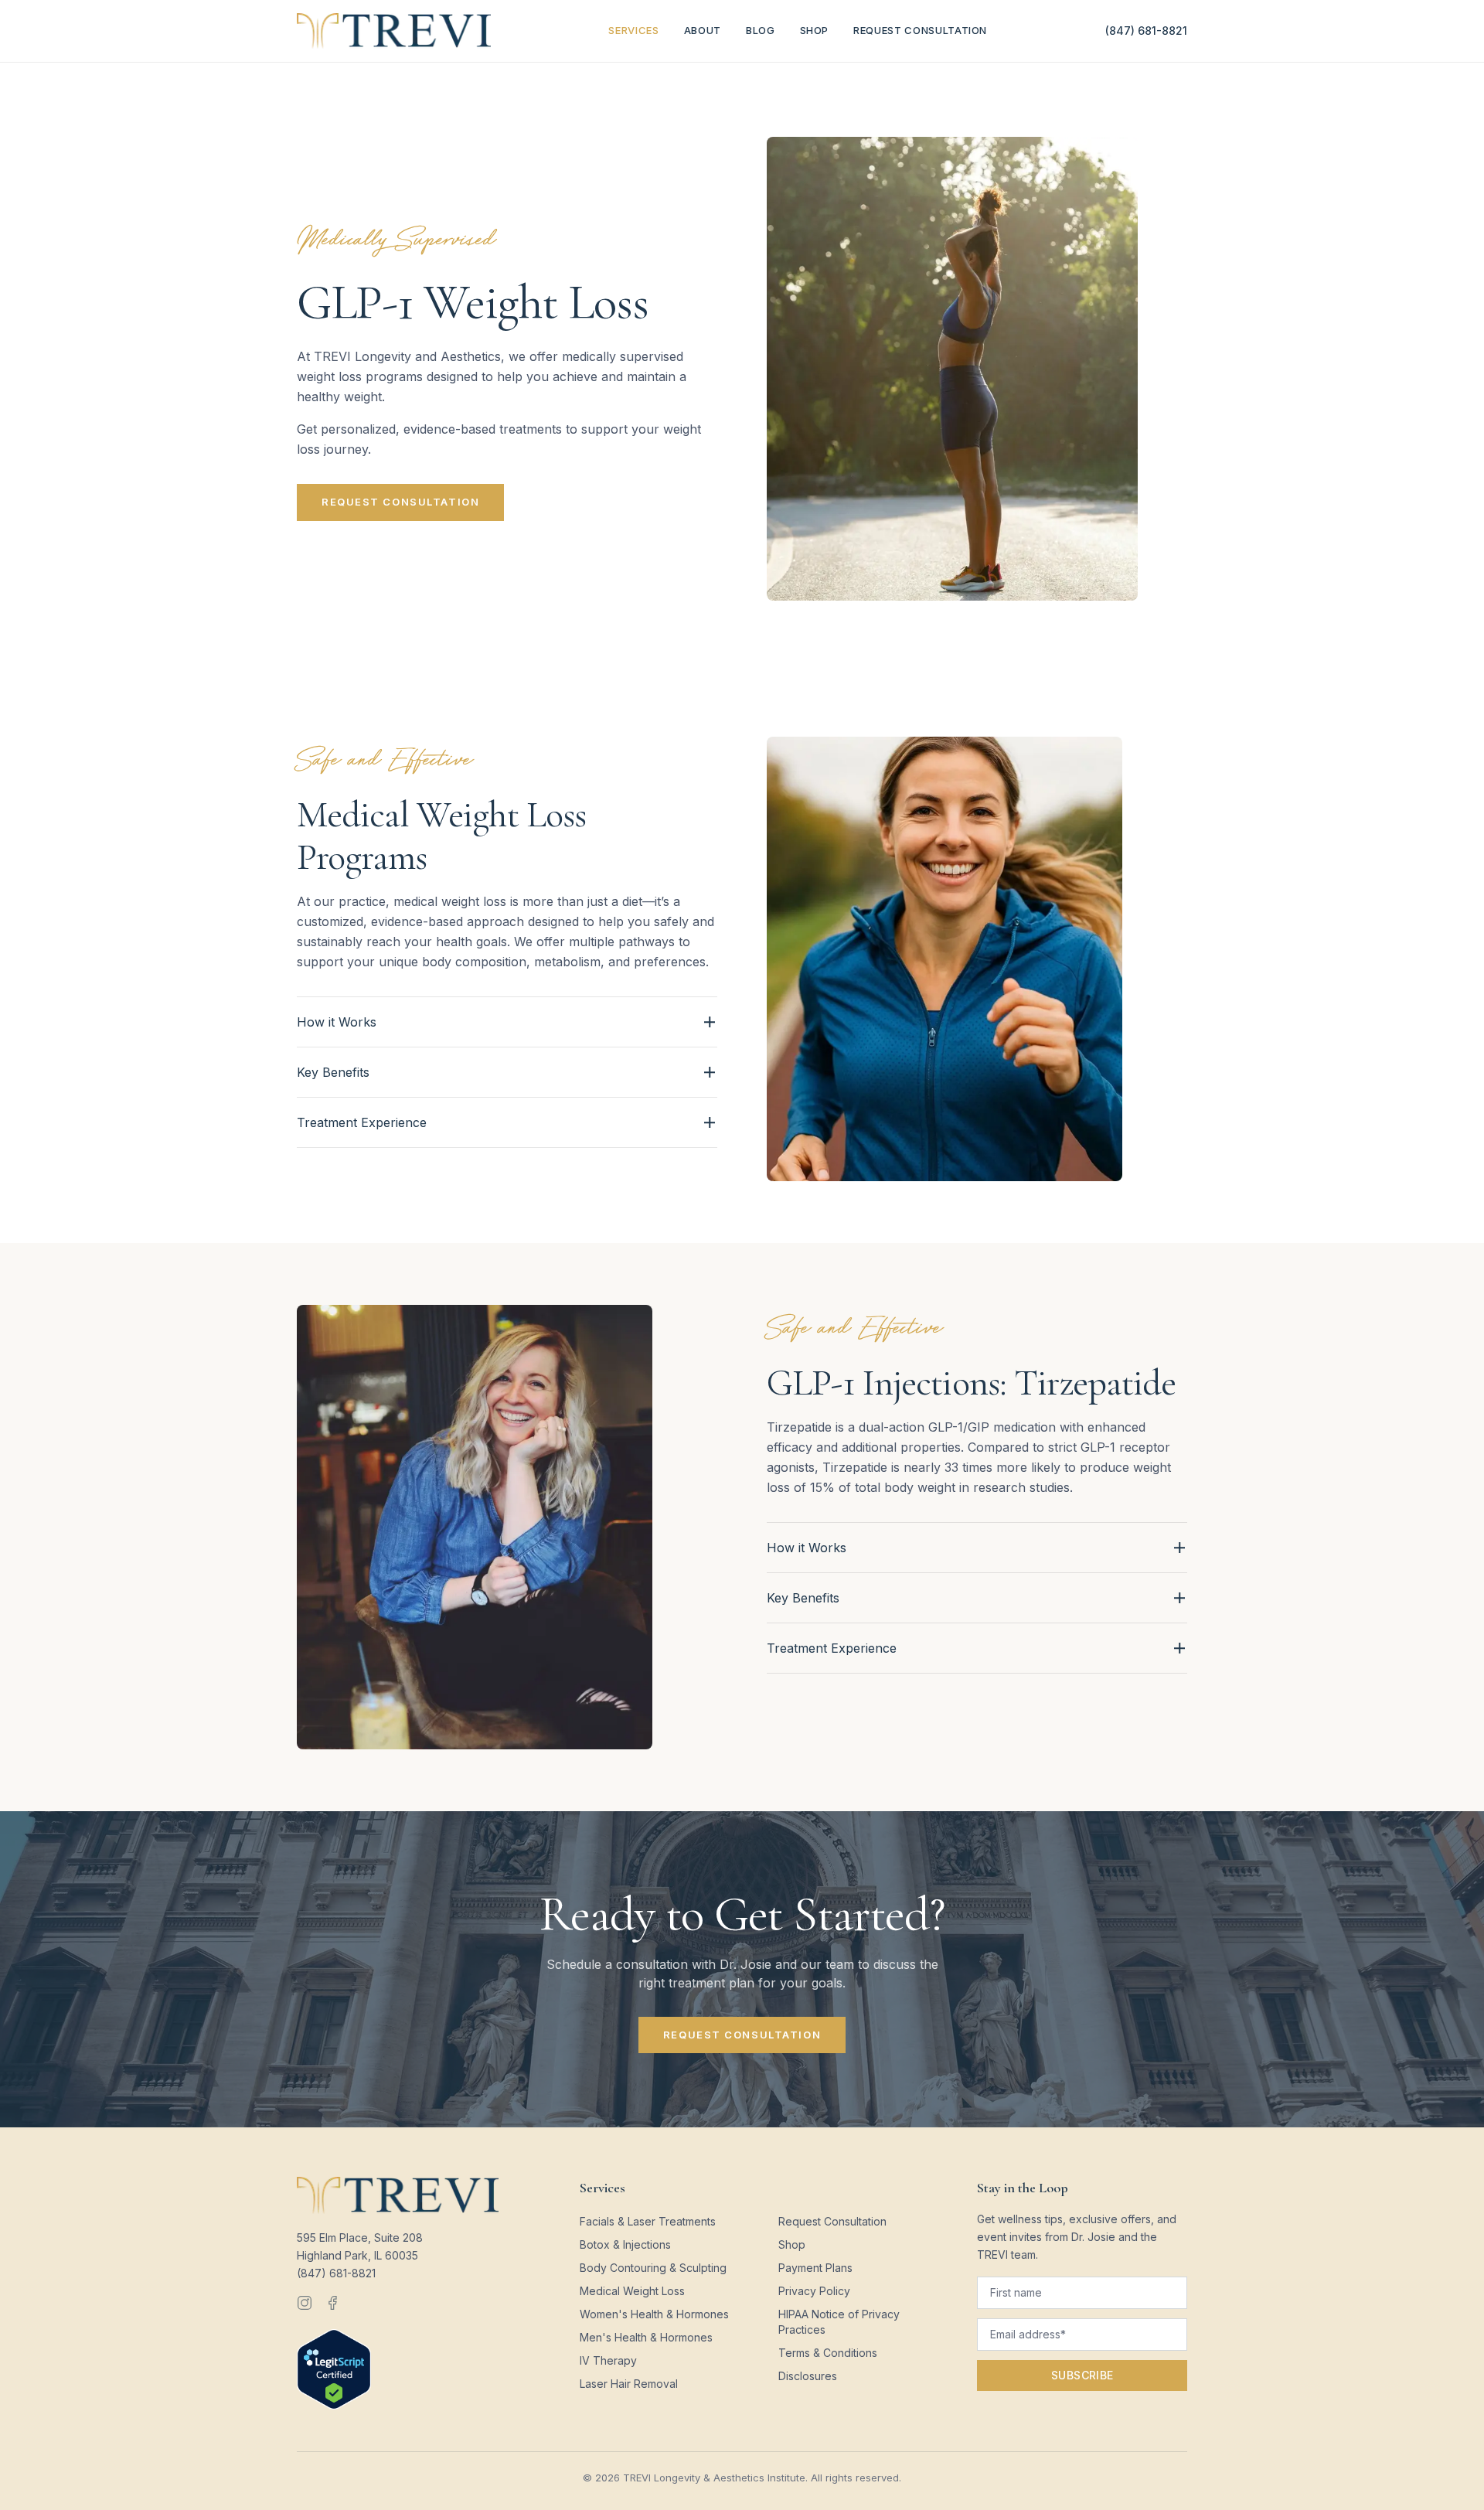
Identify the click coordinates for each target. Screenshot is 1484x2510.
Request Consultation (920, 30)
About (703, 30)
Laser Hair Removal (629, 2384)
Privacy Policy (814, 2291)
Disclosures (808, 2376)
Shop (815, 30)
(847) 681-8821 (1146, 31)
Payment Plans (815, 2268)
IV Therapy (608, 2360)
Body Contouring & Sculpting (653, 2268)
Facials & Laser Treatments (648, 2221)
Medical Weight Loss (632, 2291)
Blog (761, 30)
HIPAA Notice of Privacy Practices (839, 2322)
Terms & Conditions (828, 2353)
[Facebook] (332, 2303)
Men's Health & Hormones (646, 2337)
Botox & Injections (625, 2244)
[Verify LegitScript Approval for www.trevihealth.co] (334, 2369)
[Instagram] (305, 2303)
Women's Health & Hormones (654, 2314)
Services (633, 30)
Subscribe (1082, 2375)
